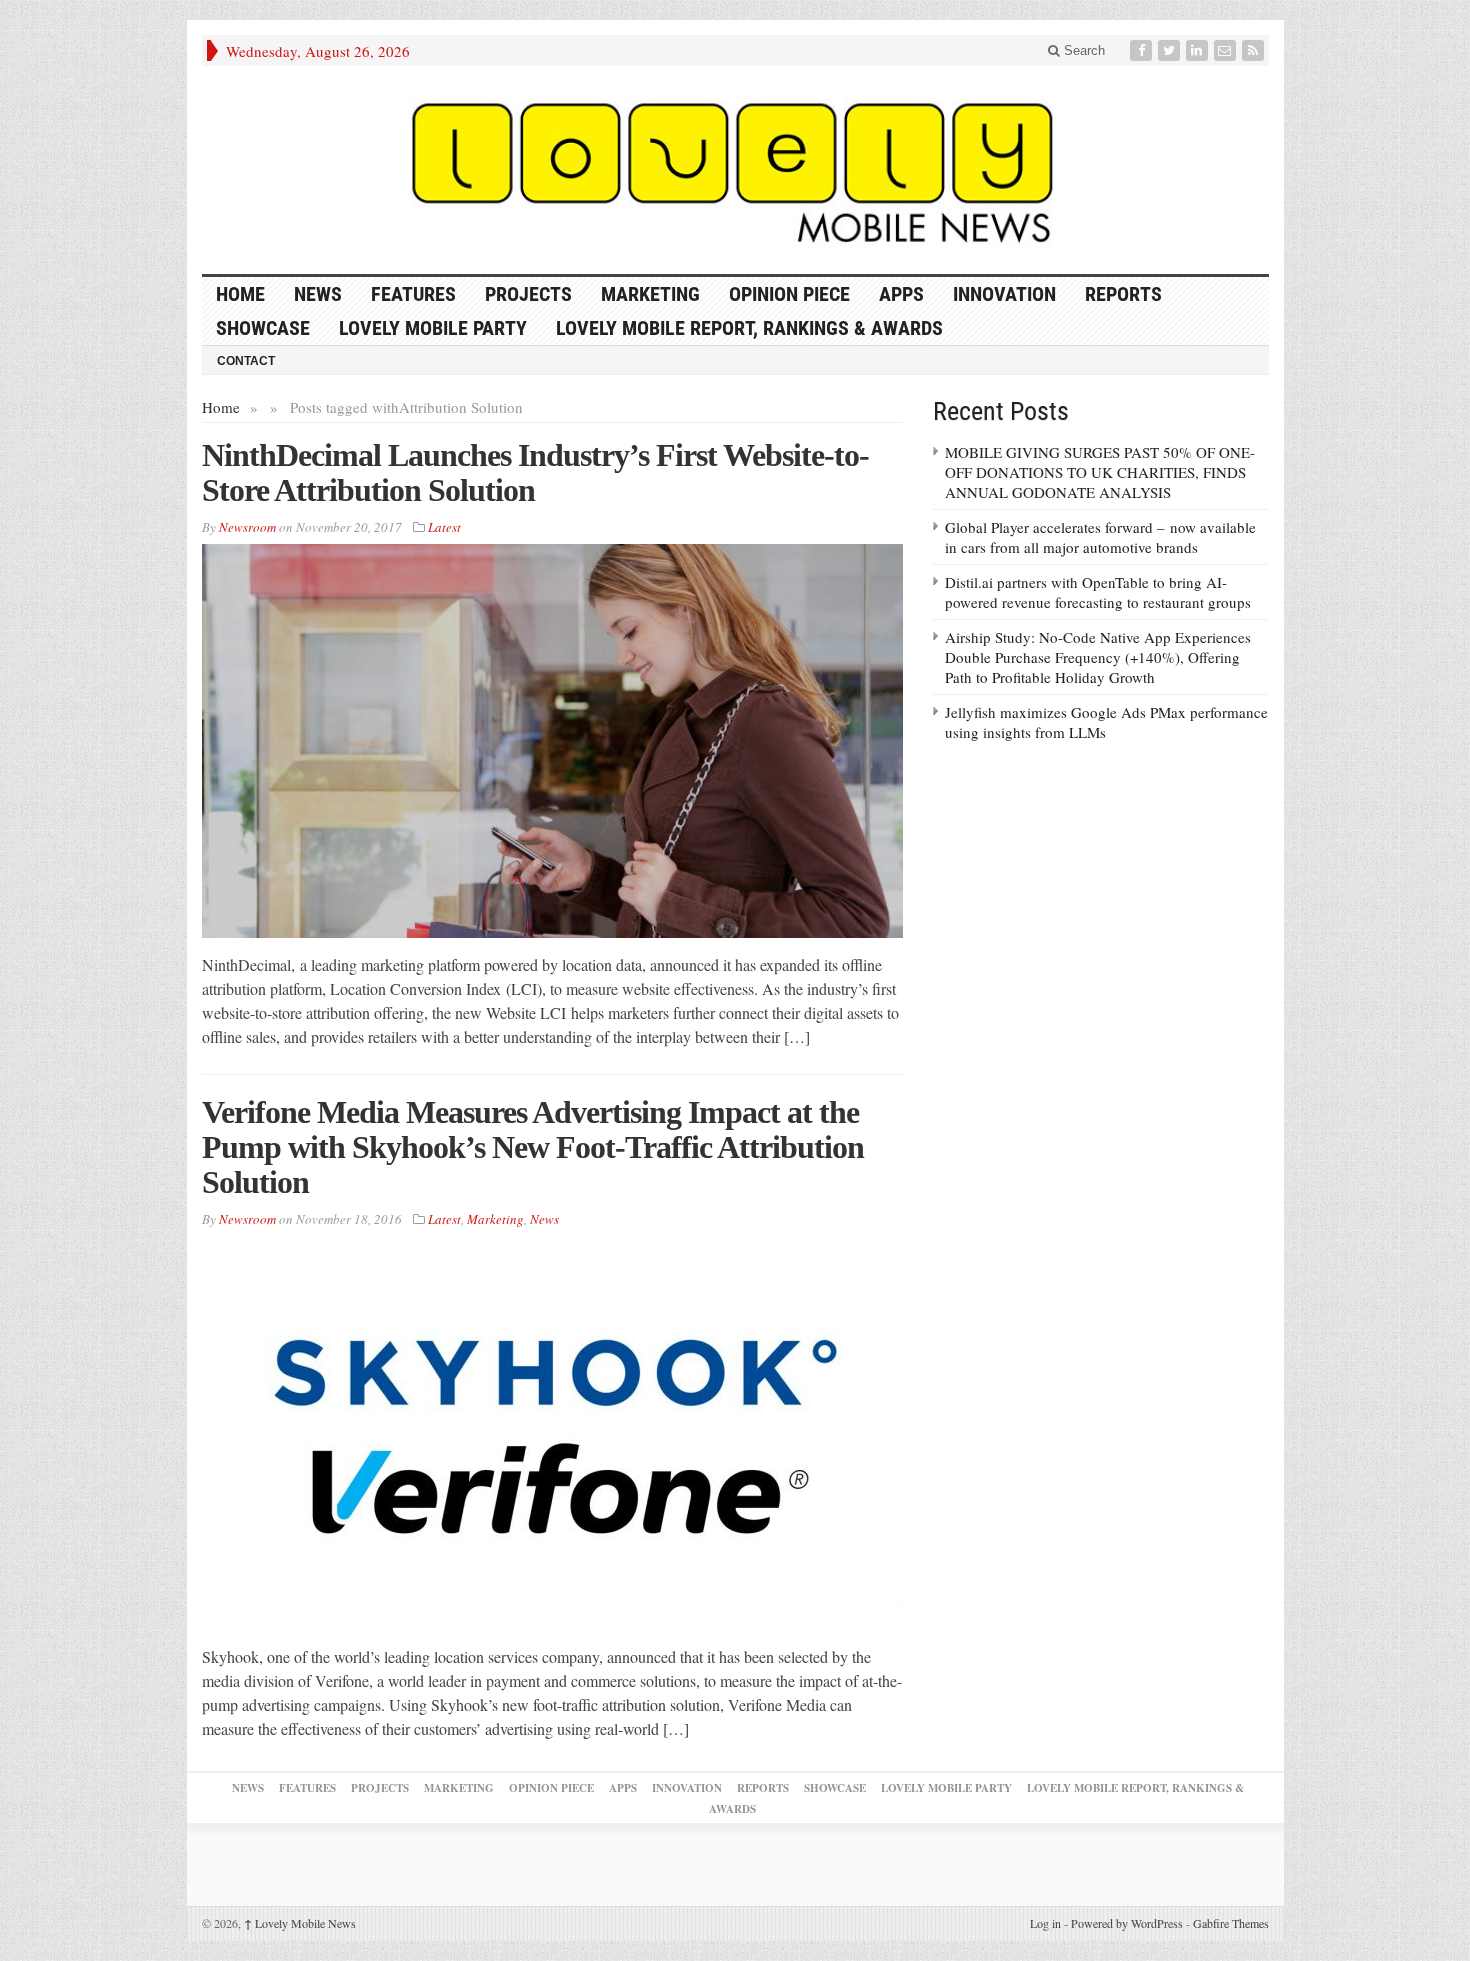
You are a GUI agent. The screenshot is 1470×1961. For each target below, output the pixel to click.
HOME (240, 294)
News (318, 294)
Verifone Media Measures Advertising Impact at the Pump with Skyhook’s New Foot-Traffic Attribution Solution (533, 1147)
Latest (444, 527)
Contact (246, 361)
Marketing (650, 294)
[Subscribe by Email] (1227, 50)
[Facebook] (1143, 50)
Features (413, 294)
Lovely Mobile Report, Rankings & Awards (749, 328)
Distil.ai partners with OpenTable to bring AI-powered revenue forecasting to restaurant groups (1098, 592)
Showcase (263, 328)
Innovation (1004, 294)
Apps (901, 294)
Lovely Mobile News (300, 1923)
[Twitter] (1171, 50)
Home (221, 407)
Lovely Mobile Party (433, 328)
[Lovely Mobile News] (735, 170)
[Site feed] (1255, 50)
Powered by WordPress (1127, 1923)
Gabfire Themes (1231, 1923)
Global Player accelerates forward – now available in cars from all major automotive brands (1100, 537)
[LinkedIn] (1199, 50)
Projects (528, 294)
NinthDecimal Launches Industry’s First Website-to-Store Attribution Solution (535, 472)
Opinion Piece (789, 294)
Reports (1123, 294)
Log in (1045, 1923)
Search (1082, 50)
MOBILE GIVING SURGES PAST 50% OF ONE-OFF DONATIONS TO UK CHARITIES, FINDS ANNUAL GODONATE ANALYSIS (1100, 472)
